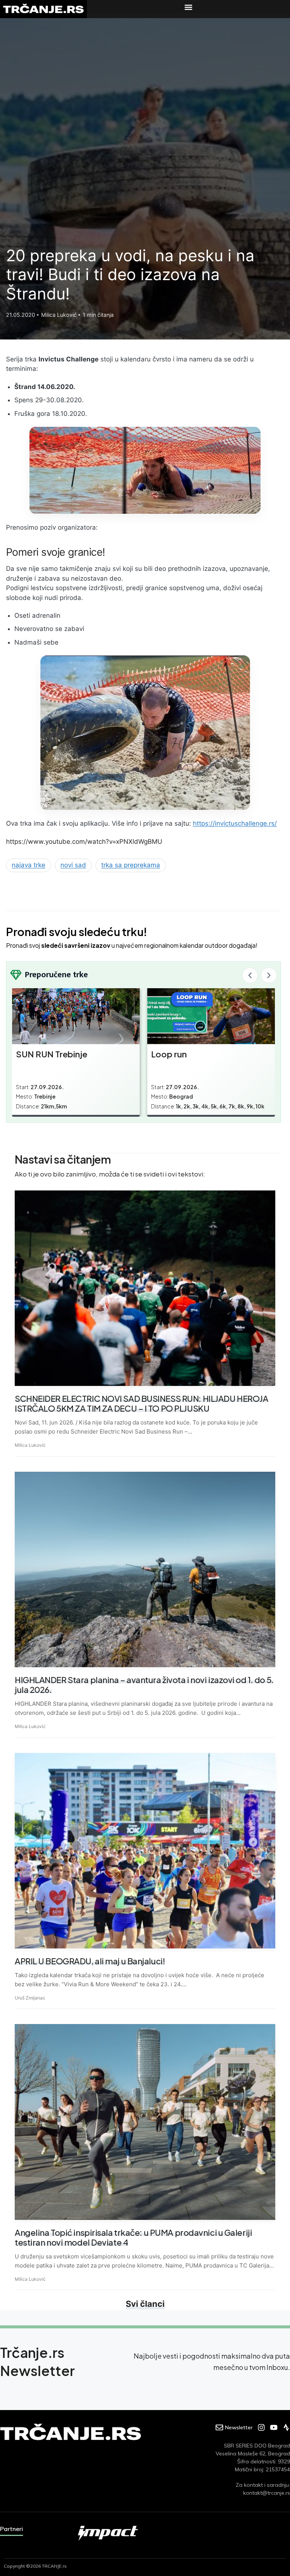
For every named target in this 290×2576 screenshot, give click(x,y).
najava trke (29, 865)
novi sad (73, 865)
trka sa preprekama (131, 865)
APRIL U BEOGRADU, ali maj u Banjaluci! (90, 1961)
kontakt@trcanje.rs (267, 2493)
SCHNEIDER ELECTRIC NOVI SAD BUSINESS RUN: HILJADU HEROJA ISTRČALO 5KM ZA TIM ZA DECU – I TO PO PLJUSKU (141, 1403)
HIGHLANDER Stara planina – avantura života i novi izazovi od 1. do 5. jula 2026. (144, 1685)
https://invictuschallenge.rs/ (235, 823)
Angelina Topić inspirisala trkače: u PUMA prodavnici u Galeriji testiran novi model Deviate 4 (133, 2237)
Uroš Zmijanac (30, 1998)
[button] (188, 7)
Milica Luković (30, 1445)
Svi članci (145, 2304)
